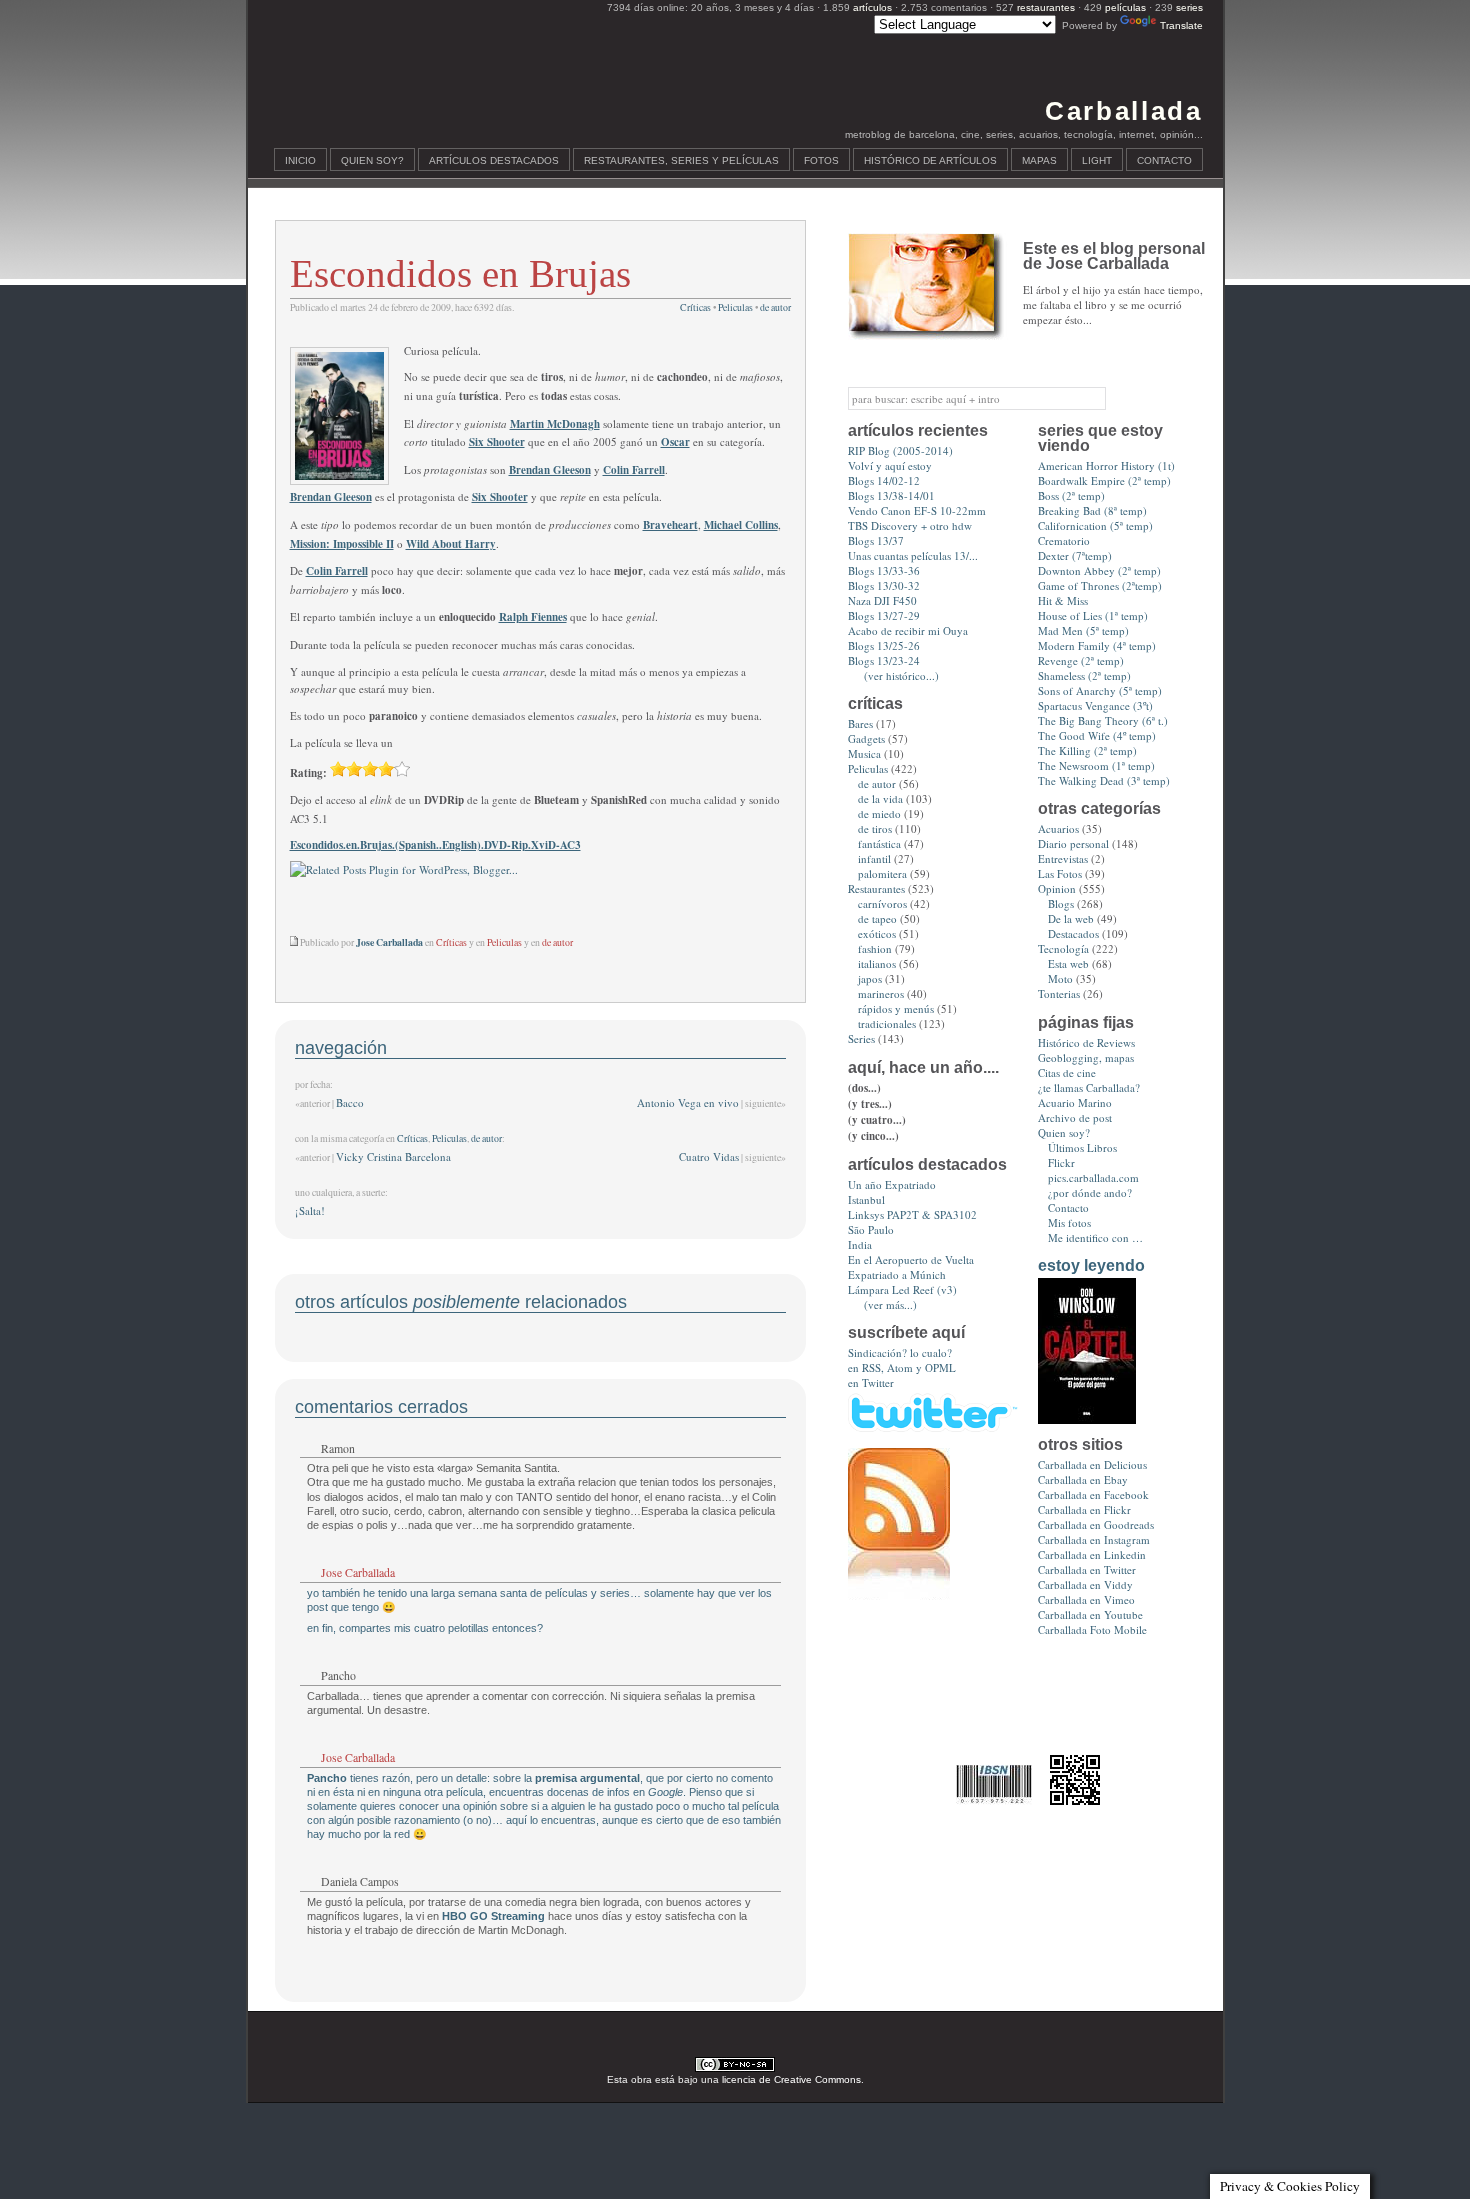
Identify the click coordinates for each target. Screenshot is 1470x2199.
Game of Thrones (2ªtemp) (1100, 585)
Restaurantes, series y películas (681, 160)
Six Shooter (497, 442)
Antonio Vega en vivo (688, 1102)
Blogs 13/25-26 (884, 645)
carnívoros (882, 903)
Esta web (1068, 963)
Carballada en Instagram (1094, 1539)
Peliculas (735, 307)
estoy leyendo (1091, 1265)
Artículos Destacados (494, 160)
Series (861, 1038)
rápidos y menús (896, 1008)
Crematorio (1064, 540)
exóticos (877, 933)
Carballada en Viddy (1085, 1584)
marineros (881, 993)
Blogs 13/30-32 (884, 585)
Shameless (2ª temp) (1084, 675)
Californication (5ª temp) (1095, 525)
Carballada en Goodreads (1096, 1524)
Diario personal (1073, 843)
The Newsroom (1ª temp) (1096, 765)
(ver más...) (890, 1304)
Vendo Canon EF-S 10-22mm (917, 510)
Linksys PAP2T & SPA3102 (912, 1214)
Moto (1060, 978)
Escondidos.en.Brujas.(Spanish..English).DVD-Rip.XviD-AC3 (435, 845)
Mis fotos (1069, 1222)
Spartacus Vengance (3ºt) (1095, 705)
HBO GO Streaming (493, 1916)
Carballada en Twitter (1087, 1569)
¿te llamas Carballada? (1089, 1087)
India (860, 1244)
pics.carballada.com (1093, 1177)
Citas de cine (1067, 1072)
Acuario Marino (1075, 1102)
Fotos (821, 160)
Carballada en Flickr (1084, 1509)
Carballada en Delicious (1092, 1464)
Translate (1181, 25)
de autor (775, 307)
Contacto (1164, 160)
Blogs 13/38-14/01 (891, 495)
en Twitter (871, 1382)
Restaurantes (876, 888)
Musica (864, 753)
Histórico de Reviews (1086, 1042)
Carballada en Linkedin (1092, 1554)
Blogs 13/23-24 (884, 660)
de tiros (875, 828)
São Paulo (871, 1229)
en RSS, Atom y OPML (902, 1367)
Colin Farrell (634, 470)
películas (1125, 7)
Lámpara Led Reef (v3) (902, 1289)
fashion (875, 948)
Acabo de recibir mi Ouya (908, 630)
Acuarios (1058, 828)
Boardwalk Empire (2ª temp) (1104, 480)
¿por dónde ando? (1090, 1192)
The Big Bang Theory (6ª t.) (1103, 720)
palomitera (882, 873)
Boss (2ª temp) (1071, 495)
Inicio (300, 160)
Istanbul (866, 1199)
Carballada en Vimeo (1086, 1599)
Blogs (1061, 903)
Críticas (695, 307)
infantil (874, 858)
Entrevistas (1063, 858)
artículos (872, 7)
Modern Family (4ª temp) (1097, 645)
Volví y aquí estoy (890, 465)
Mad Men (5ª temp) (1083, 630)
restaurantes (1046, 7)
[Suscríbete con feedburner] (899, 1595)
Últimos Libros (1082, 1147)
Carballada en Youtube (1090, 1614)
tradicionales (887, 1023)
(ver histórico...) (901, 675)
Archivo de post (1075, 1117)
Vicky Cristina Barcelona (393, 1156)
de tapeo (877, 918)
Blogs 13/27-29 (884, 615)
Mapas (1039, 160)
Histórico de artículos (930, 160)
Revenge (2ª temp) (1081, 660)
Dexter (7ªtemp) (1075, 555)
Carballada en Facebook (1093, 1494)
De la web (1071, 918)
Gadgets (866, 738)
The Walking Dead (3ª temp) (1104, 780)
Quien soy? (372, 160)
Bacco (350, 1102)
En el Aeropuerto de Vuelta (911, 1259)
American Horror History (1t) (1106, 465)
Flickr (1061, 1162)
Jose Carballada (358, 1572)
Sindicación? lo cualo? (900, 1352)
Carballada (1123, 111)
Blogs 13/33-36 (884, 570)
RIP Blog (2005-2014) (900, 450)
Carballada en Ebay (1083, 1479)
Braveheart (670, 525)
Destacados (1073, 933)
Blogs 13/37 (876, 540)
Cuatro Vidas (709, 1156)
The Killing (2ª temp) (1087, 750)
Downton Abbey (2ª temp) (1099, 570)
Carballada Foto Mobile (1092, 1629)
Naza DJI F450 (882, 600)
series (1189, 7)
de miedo (879, 813)
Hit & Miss (1063, 600)
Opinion (1057, 888)
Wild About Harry (451, 544)
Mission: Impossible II (342, 544)
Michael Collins (741, 525)
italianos (877, 963)
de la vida (880, 798)
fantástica (879, 843)
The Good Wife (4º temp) (1097, 735)
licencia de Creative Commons (791, 2079)
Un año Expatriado (892, 1184)
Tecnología (1063, 948)
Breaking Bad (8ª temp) (1092, 510)
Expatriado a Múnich (897, 1274)
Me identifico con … (1095, 1237)
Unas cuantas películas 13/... (913, 555)
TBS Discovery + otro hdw (910, 525)
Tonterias (1059, 993)
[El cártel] (1087, 1419)
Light (1097, 160)
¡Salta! (310, 1210)
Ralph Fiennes (533, 617)
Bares (860, 723)
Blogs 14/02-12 (884, 480)
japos (870, 978)
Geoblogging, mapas (1086, 1057)
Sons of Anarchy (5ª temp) (1100, 690)
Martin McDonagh (555, 424)
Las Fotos (1060, 873)
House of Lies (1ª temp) (1093, 615)
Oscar (675, 442)
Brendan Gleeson (550, 470)
